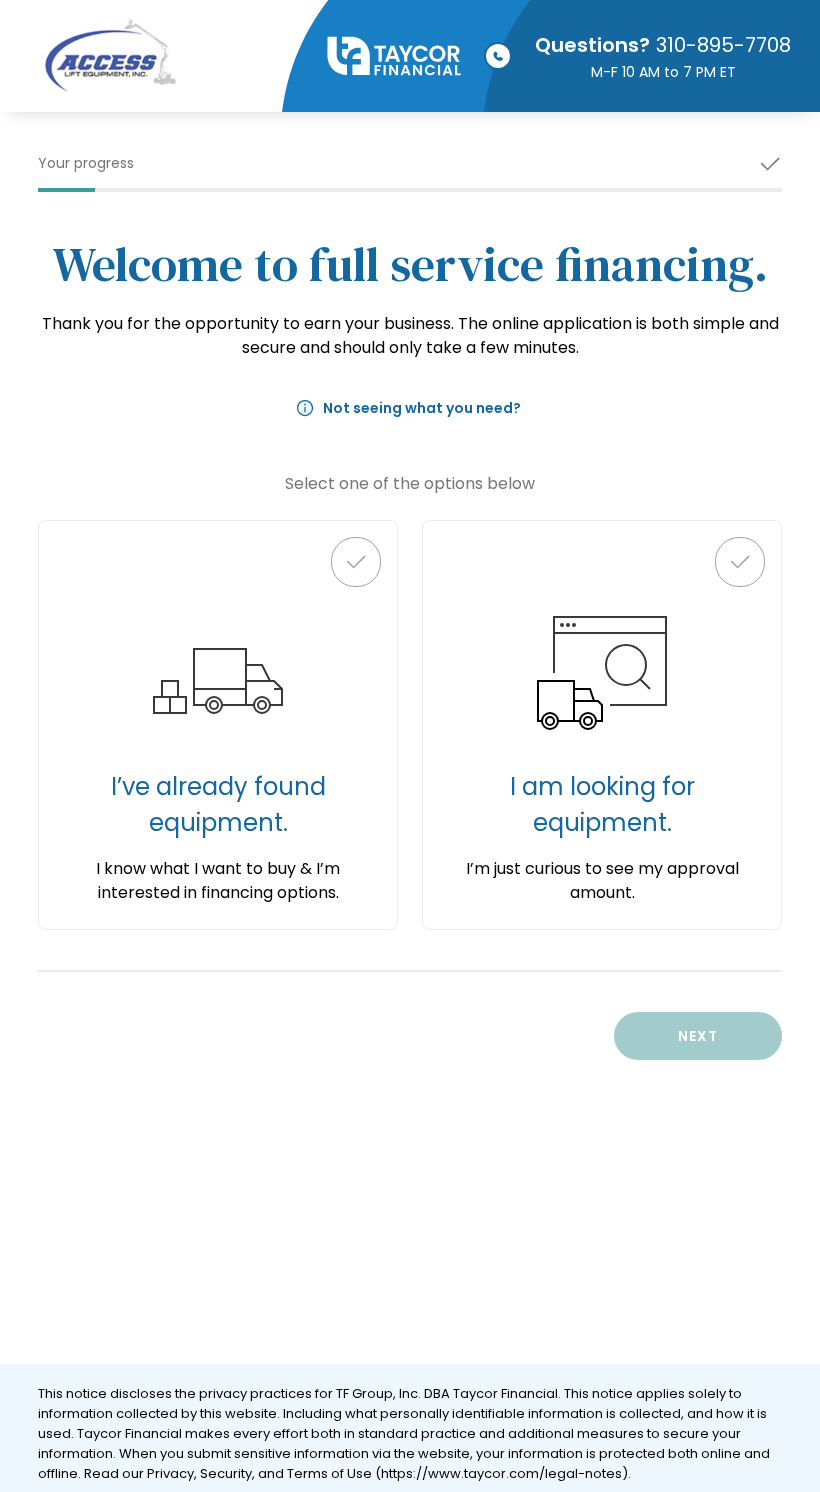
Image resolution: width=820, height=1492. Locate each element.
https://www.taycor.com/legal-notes (501, 1473)
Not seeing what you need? (422, 408)
